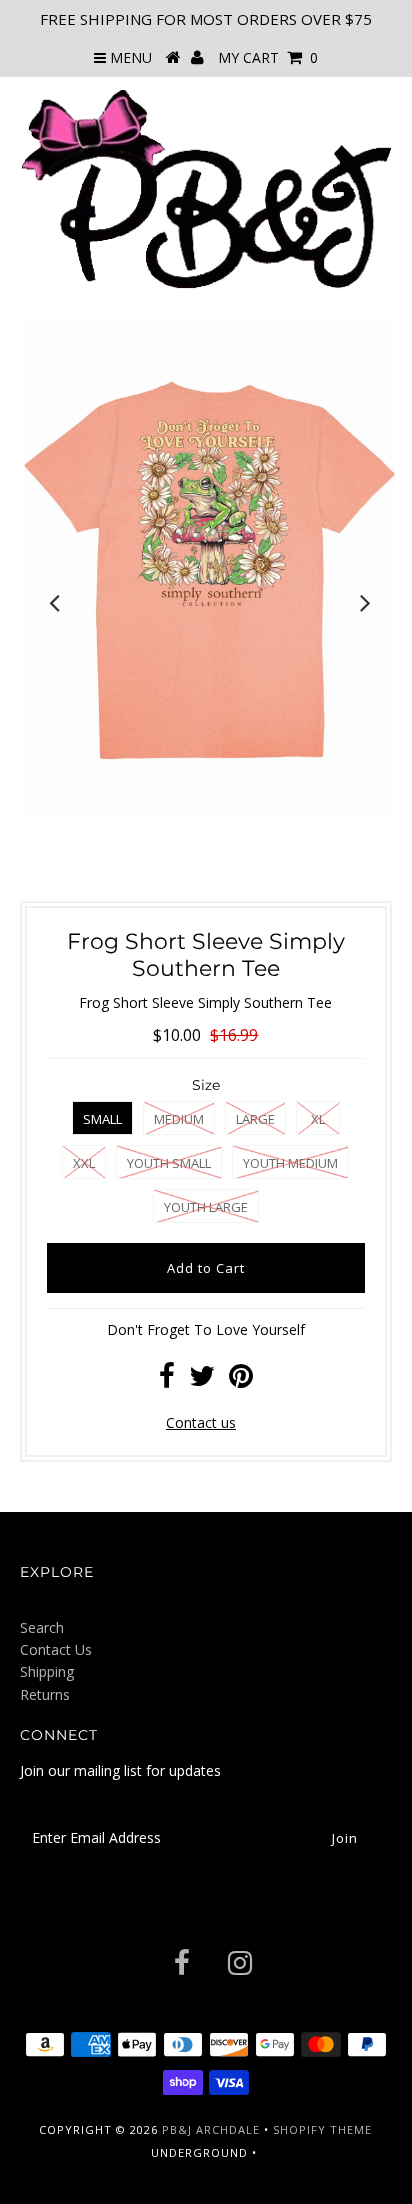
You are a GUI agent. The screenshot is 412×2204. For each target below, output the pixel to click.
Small (102, 1119)
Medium (179, 1119)
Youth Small (169, 1163)
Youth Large (206, 1207)
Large (255, 1119)
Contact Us (56, 1649)
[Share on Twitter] (202, 1380)
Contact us (201, 1422)
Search (42, 1627)
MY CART (268, 57)
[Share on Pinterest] (241, 1380)
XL (318, 1119)
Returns (45, 1694)
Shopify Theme (322, 2129)
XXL (84, 1163)
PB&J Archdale (211, 2129)
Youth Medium (290, 1163)
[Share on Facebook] (167, 1380)
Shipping (47, 1671)
